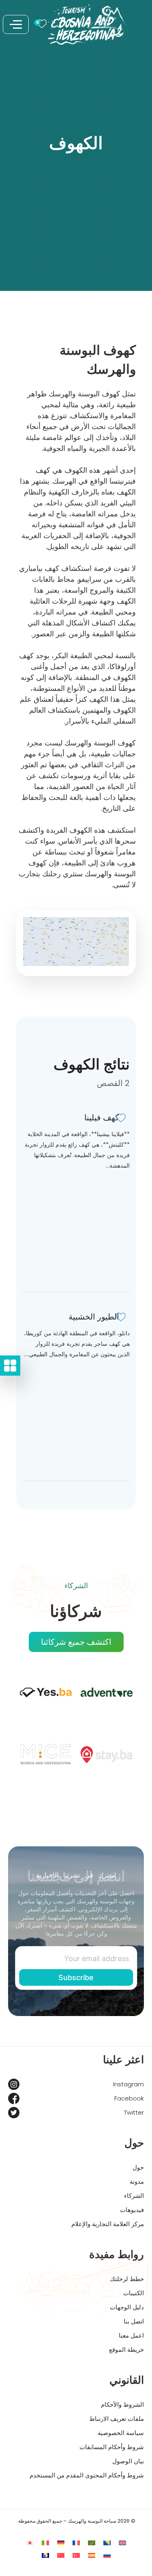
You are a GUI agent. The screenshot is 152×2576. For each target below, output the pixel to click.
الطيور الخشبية (94, 1317)
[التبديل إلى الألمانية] (61, 2543)
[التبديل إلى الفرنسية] (76, 2543)
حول (138, 2167)
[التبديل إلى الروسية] (107, 2555)
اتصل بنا (134, 2321)
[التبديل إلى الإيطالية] (45, 2543)
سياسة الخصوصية (121, 2433)
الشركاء (134, 2196)
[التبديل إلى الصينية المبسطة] (61, 2555)
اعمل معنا (131, 2335)
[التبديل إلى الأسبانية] (92, 2555)
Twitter (134, 2112)
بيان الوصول (128, 2461)
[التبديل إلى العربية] (92, 2543)
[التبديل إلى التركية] (76, 2555)
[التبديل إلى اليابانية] (30, 2543)
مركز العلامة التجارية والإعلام (108, 2224)
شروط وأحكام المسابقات (112, 2447)
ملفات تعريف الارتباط (117, 2419)
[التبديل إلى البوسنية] (107, 2543)
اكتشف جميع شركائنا (76, 1642)
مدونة (137, 2181)
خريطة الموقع (126, 2350)
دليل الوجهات (127, 2307)
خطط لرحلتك (127, 2279)
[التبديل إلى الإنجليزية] (122, 2543)
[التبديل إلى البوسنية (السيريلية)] (45, 2555)
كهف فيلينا (102, 1118)
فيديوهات (132, 2210)
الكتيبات (134, 2293)
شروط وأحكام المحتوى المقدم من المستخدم (87, 2475)
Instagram (128, 2084)
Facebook (129, 2098)
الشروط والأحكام (122, 2404)
